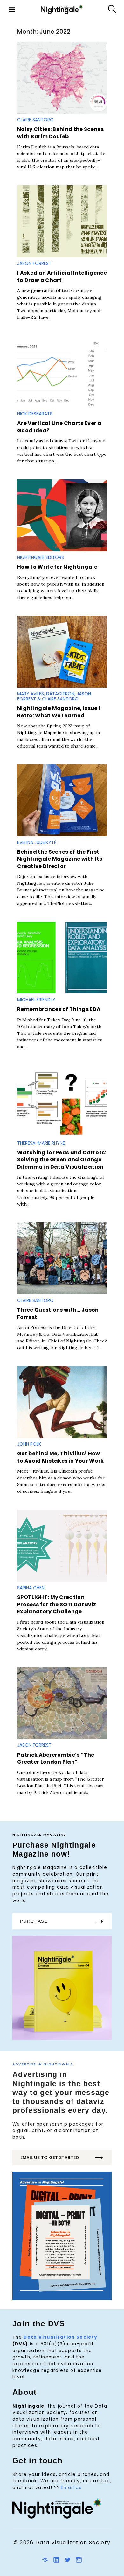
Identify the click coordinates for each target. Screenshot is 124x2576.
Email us (71, 2488)
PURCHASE (34, 1921)
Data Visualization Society (60, 2337)
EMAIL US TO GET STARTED (50, 2157)
